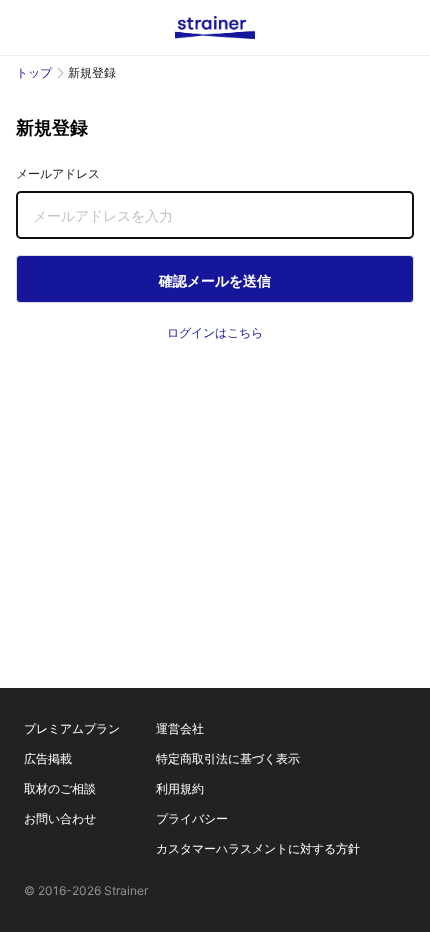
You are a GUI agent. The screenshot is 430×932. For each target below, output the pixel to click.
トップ (34, 72)
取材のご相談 (60, 788)
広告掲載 (48, 758)
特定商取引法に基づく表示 (228, 758)
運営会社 (180, 728)
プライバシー (192, 818)
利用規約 (180, 788)
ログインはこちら (215, 332)
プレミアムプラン (72, 728)
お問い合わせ (60, 818)
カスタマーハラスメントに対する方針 (258, 848)
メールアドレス (58, 173)
